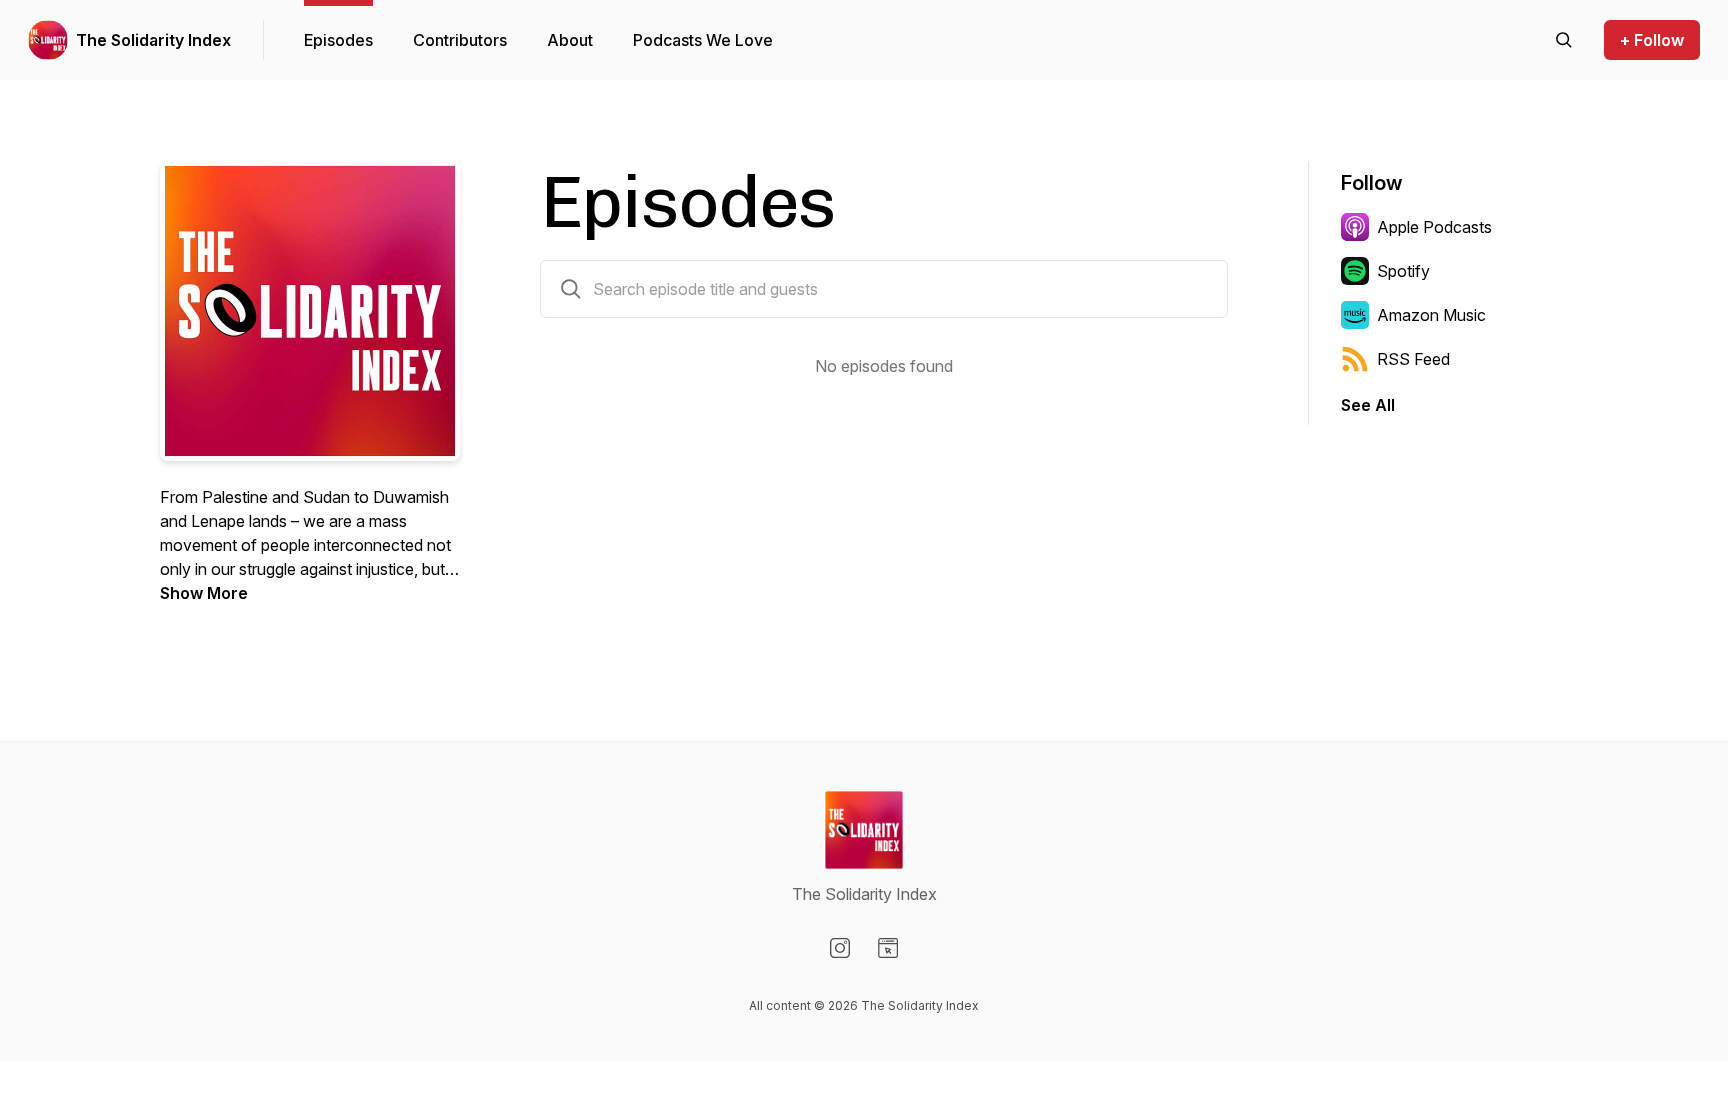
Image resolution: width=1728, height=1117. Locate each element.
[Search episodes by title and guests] (571, 289)
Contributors (460, 40)
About (570, 40)
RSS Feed (1413, 359)
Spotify (1403, 271)
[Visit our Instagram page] (840, 948)
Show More (204, 593)
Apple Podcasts (1434, 227)
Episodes (338, 40)
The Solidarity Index (153, 40)
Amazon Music (1431, 315)
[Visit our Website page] (888, 948)
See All (1368, 405)
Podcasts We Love (703, 40)
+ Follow (1652, 40)
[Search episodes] (1564, 40)
